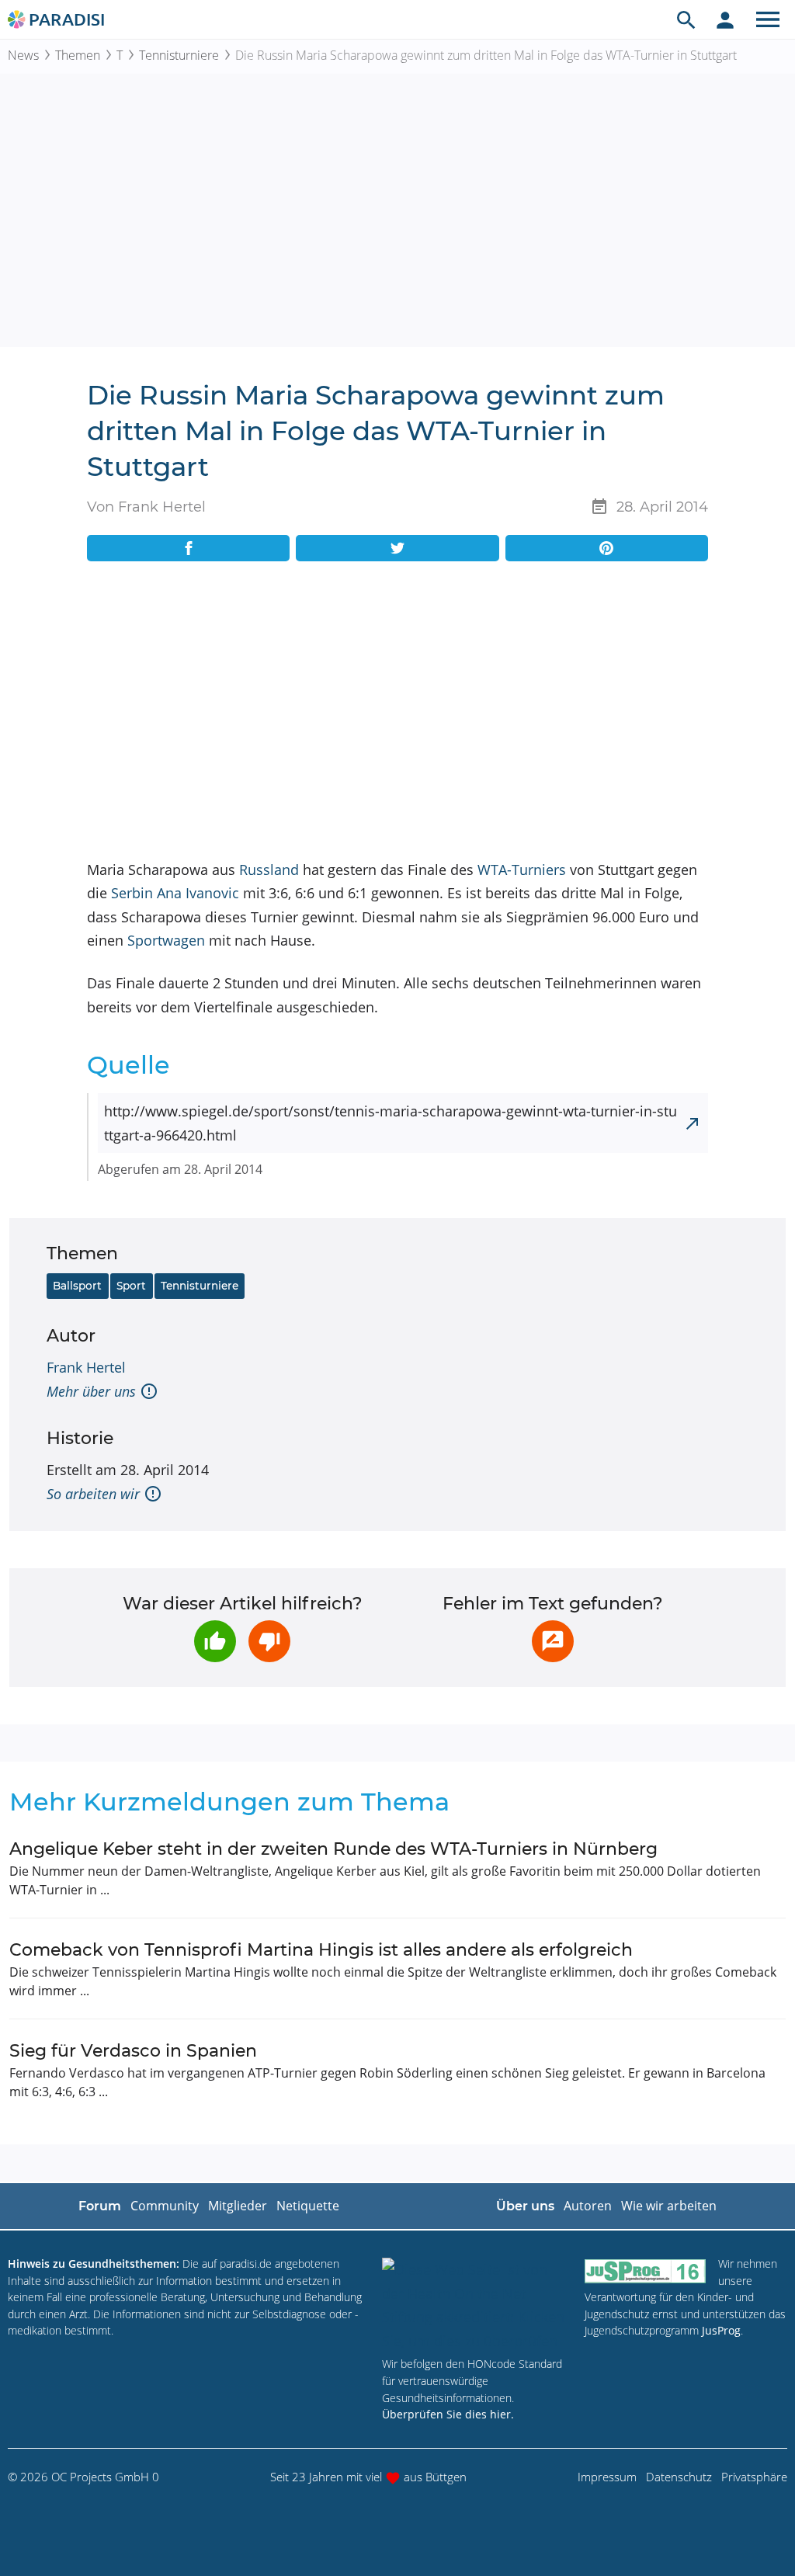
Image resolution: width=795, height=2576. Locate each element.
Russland (269, 870)
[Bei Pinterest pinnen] (607, 548)
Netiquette (308, 2206)
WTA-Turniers (522, 870)
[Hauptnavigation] (768, 19)
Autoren (588, 2206)
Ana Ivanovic (198, 893)
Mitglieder (238, 2206)
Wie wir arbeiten (669, 2206)
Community (165, 2206)
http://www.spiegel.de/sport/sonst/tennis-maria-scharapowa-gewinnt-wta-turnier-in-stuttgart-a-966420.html (391, 1123)
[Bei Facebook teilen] (188, 548)
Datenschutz (679, 2477)
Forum (100, 2206)
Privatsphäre (754, 2477)
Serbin (132, 893)
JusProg (721, 2330)
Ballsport (77, 1286)
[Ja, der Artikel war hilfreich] (215, 1641)
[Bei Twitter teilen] (397, 548)
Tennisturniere (179, 55)
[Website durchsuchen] (686, 19)
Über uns (525, 2206)
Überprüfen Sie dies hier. (448, 2414)
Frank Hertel (86, 1367)
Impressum (607, 2477)
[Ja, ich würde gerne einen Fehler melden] (553, 1641)
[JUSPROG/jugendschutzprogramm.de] (645, 2270)
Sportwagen (166, 940)
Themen (78, 55)
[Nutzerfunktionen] (725, 19)
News (23, 55)
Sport (131, 1286)
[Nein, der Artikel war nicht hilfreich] (269, 1641)
